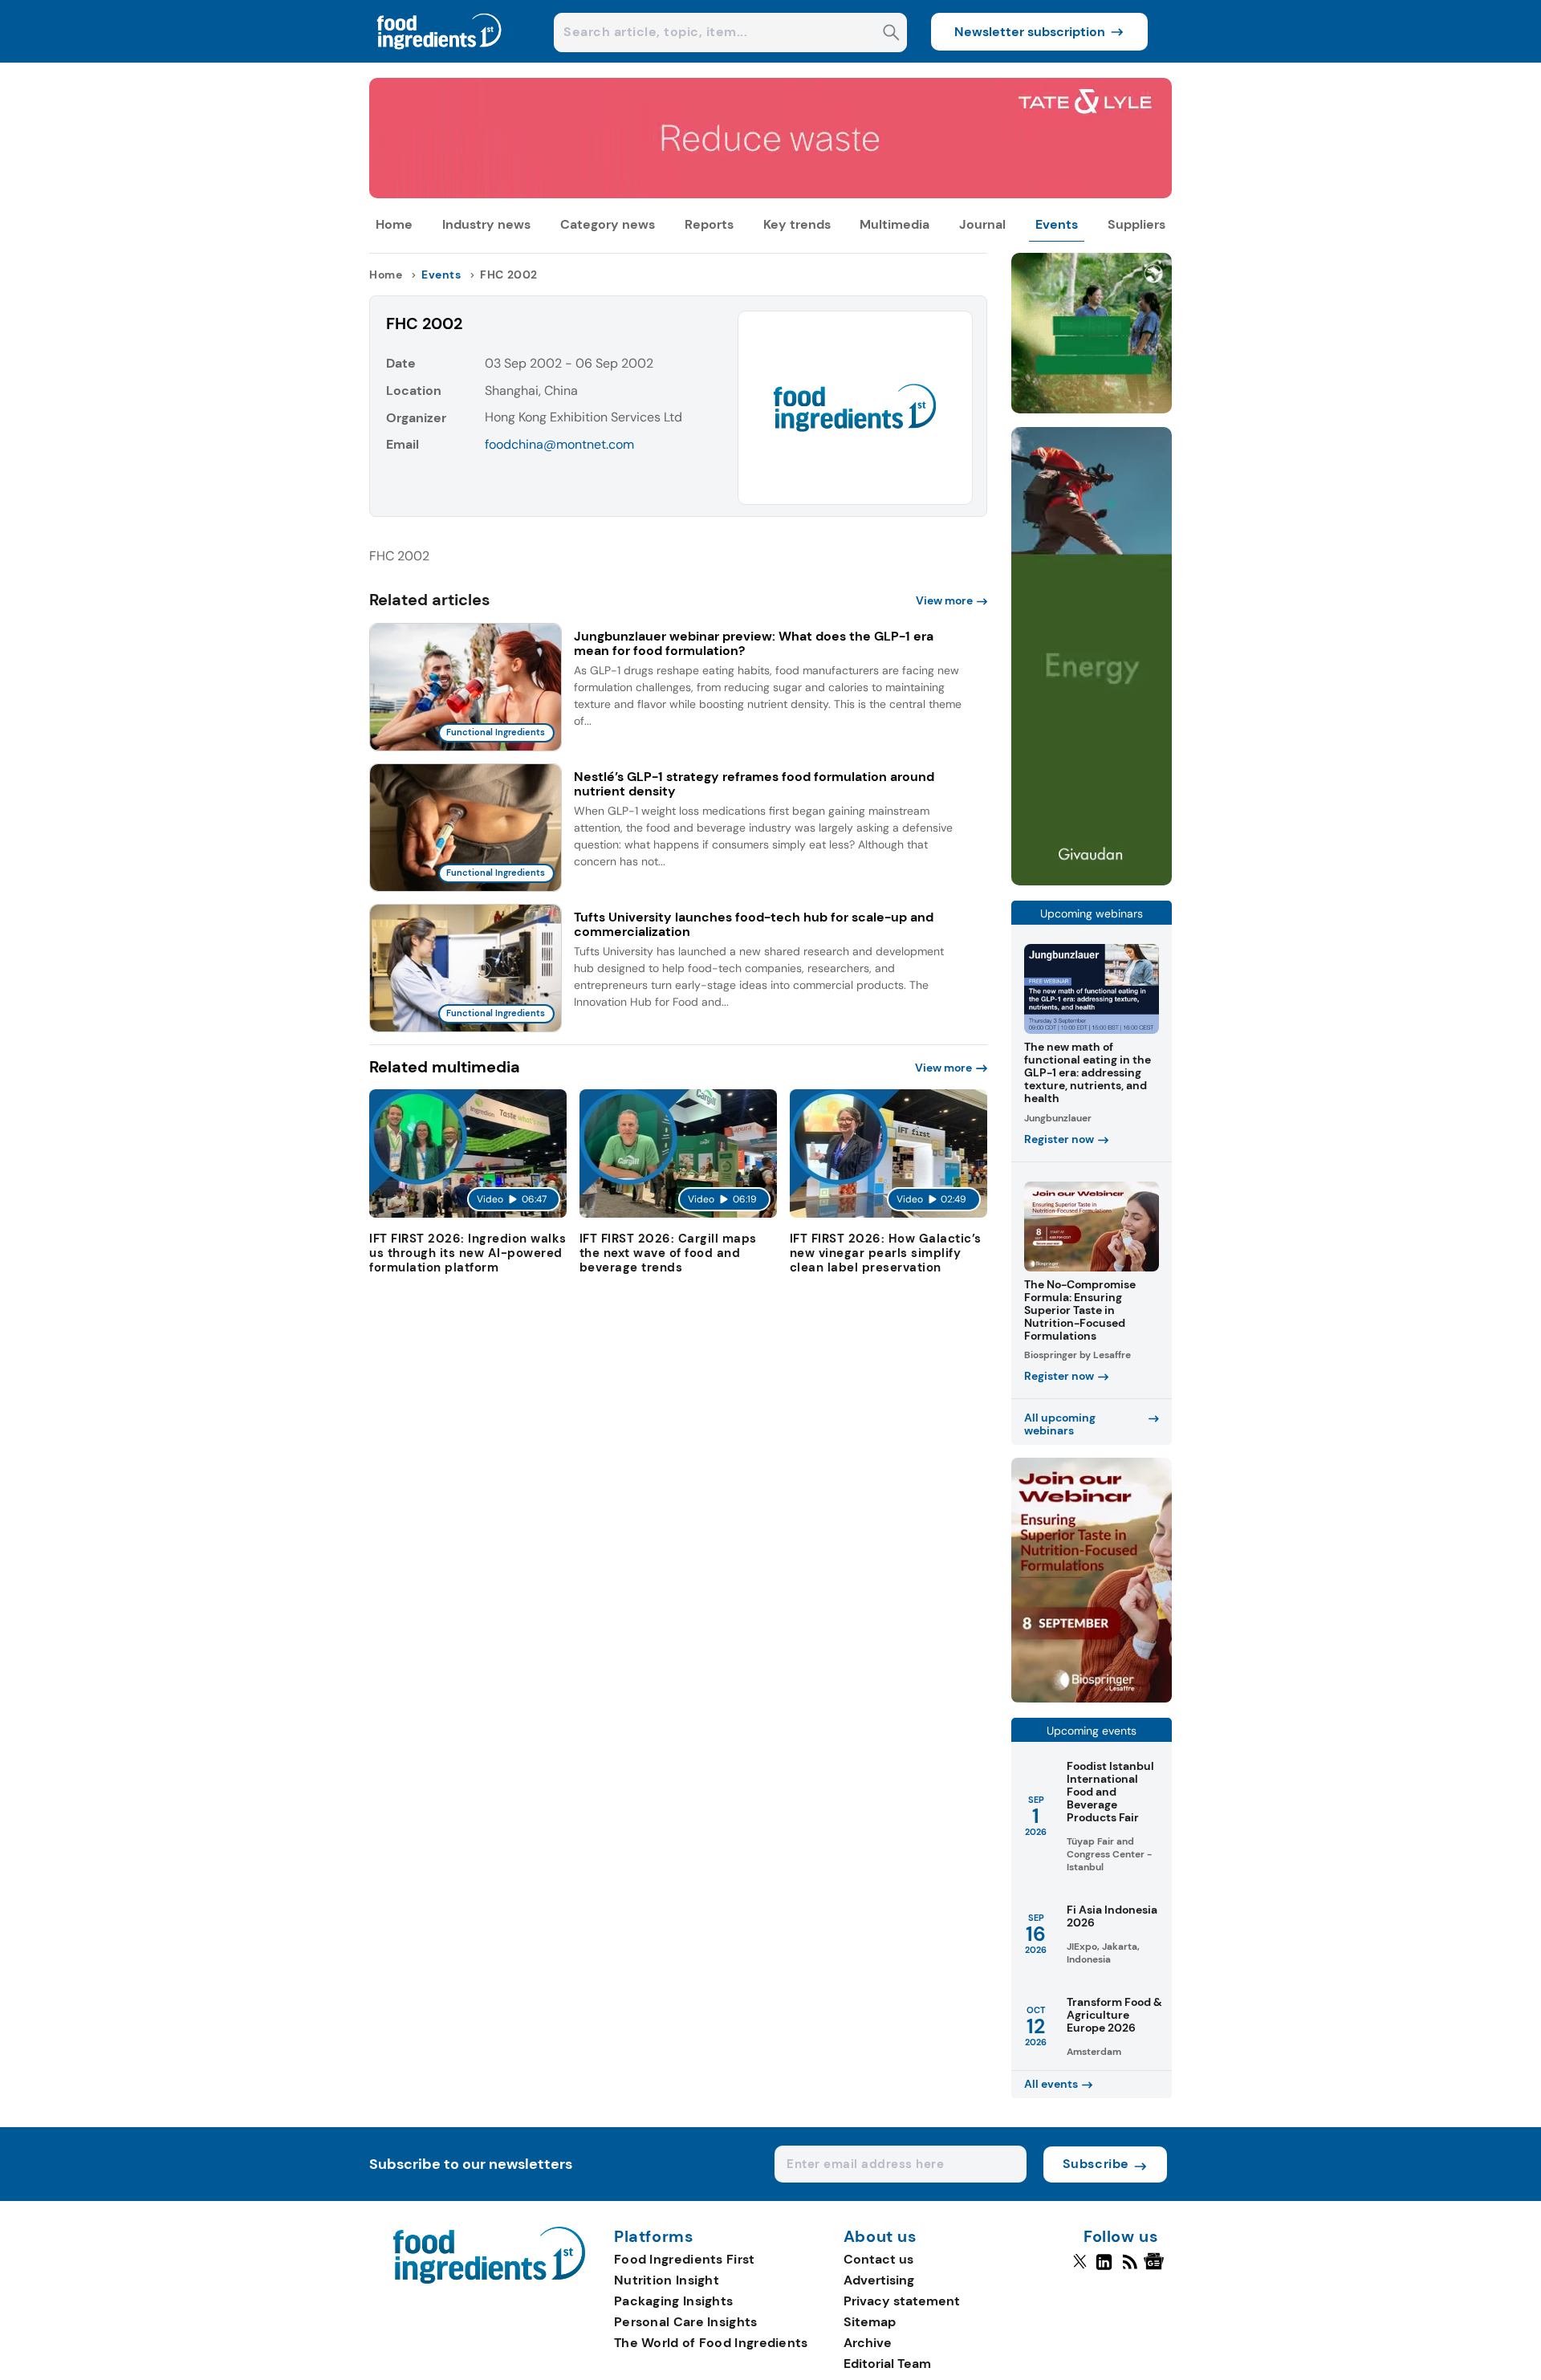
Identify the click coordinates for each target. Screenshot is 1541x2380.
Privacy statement (902, 2301)
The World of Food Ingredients (711, 2343)
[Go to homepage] (489, 2279)
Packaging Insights (673, 2301)
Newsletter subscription (1030, 32)
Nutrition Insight (667, 2280)
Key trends (797, 224)
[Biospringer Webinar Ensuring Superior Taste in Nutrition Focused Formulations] (1092, 1698)
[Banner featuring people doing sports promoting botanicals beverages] (1092, 881)
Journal (982, 224)
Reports (709, 224)
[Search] (891, 34)
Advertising (879, 2280)
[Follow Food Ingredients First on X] (1080, 2268)
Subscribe (1096, 2164)
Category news (608, 224)
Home (394, 224)
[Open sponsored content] (770, 194)
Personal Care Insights (686, 2322)
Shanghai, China (531, 391)
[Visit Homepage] (440, 58)
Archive (868, 2343)
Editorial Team (887, 2364)
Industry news (486, 224)
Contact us (878, 2259)
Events (1057, 224)
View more (944, 600)
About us (880, 2237)
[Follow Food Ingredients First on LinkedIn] (1104, 2268)
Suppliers (1136, 224)
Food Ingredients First (685, 2259)
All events (1051, 2084)
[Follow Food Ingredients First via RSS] (1130, 2268)
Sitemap (870, 2322)
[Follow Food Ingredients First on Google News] (1156, 2268)
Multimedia (895, 224)
